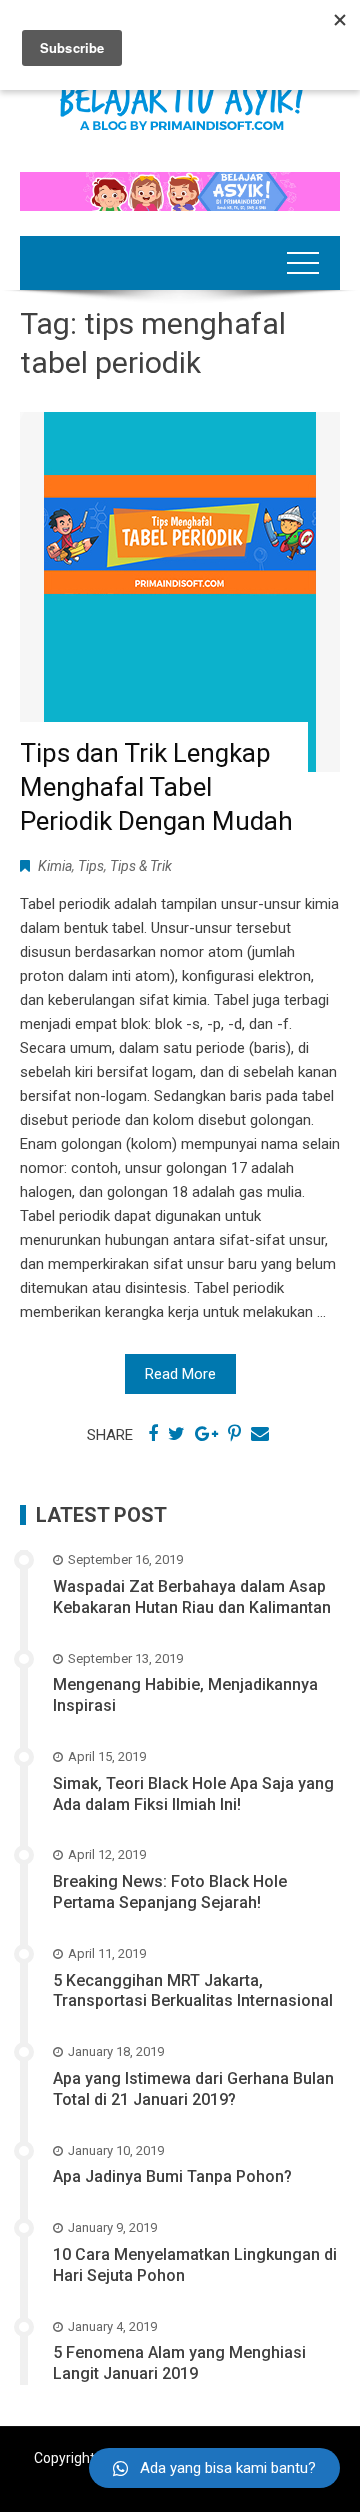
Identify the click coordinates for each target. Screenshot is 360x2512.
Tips (91, 866)
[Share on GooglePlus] (206, 1434)
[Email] (260, 1434)
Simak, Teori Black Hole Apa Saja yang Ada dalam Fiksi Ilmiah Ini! (193, 1794)
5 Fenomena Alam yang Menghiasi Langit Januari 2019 (179, 2363)
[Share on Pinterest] (234, 1434)
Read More (180, 1374)
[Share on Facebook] (153, 1434)
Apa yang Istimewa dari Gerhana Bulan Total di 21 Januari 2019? (193, 2089)
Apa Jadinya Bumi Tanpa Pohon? (172, 2176)
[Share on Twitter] (176, 1434)
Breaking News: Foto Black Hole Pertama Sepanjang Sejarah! (170, 1892)
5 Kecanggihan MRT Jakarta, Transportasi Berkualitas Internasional (193, 1991)
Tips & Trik (141, 866)
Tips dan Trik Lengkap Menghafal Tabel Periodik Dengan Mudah (156, 787)
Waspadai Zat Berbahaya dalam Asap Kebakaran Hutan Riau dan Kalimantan (192, 1597)
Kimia (55, 866)
